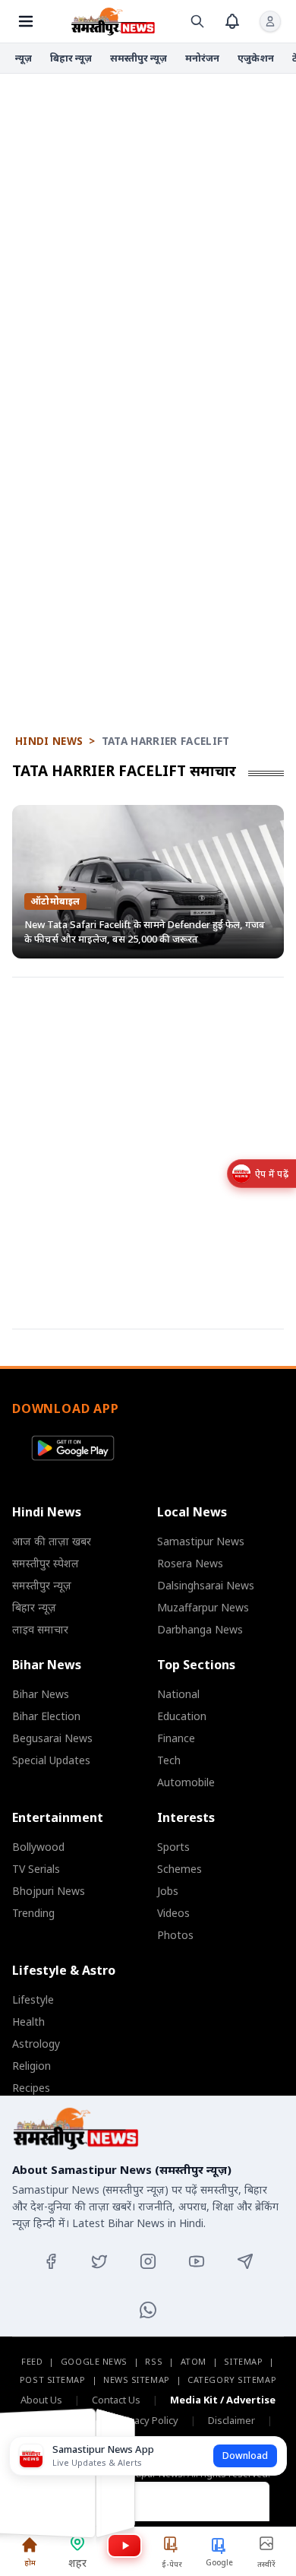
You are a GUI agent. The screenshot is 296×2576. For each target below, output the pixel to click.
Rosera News (190, 1563)
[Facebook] (51, 2261)
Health (28, 2022)
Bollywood (38, 1847)
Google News (94, 2361)
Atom (194, 2361)
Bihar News (41, 1694)
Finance (176, 1738)
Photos (175, 1935)
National (178, 1694)
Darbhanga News (200, 1629)
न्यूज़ (24, 58)
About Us (41, 2400)
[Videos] (124, 2546)
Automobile (186, 1782)
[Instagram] (148, 2261)
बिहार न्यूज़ (71, 58)
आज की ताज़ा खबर (52, 1541)
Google (219, 2562)
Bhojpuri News (49, 1891)
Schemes (179, 1869)
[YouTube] (197, 2261)
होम (30, 2562)
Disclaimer (231, 2420)
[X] (99, 2261)
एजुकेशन (256, 58)
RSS (154, 2361)
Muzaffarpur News (203, 1607)
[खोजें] (197, 21)
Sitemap (243, 2361)
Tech (169, 1760)
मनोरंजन (202, 58)
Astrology (36, 2044)
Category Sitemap (232, 2380)
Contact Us (116, 2400)
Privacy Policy (148, 2420)
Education (182, 1716)
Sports (173, 1847)
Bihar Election (46, 1716)
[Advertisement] (148, 240)
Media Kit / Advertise (223, 2400)
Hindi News (49, 741)
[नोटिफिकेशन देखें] (232, 21)
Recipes (31, 2088)
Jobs (168, 1891)
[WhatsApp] (148, 2310)
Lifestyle (33, 1999)
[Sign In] (270, 21)
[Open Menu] (26, 21)
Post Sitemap (53, 2380)
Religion (31, 2066)
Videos (173, 1913)
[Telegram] (245, 2261)
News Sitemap (137, 2380)
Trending (33, 1913)
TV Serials (36, 1869)
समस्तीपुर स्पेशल (46, 1563)
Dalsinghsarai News (206, 1585)
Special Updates (51, 1760)
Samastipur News (201, 1541)
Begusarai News (52, 1738)
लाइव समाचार (40, 1629)
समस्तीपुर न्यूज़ (139, 58)
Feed (32, 2361)
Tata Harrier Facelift (166, 741)
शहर (77, 2563)
